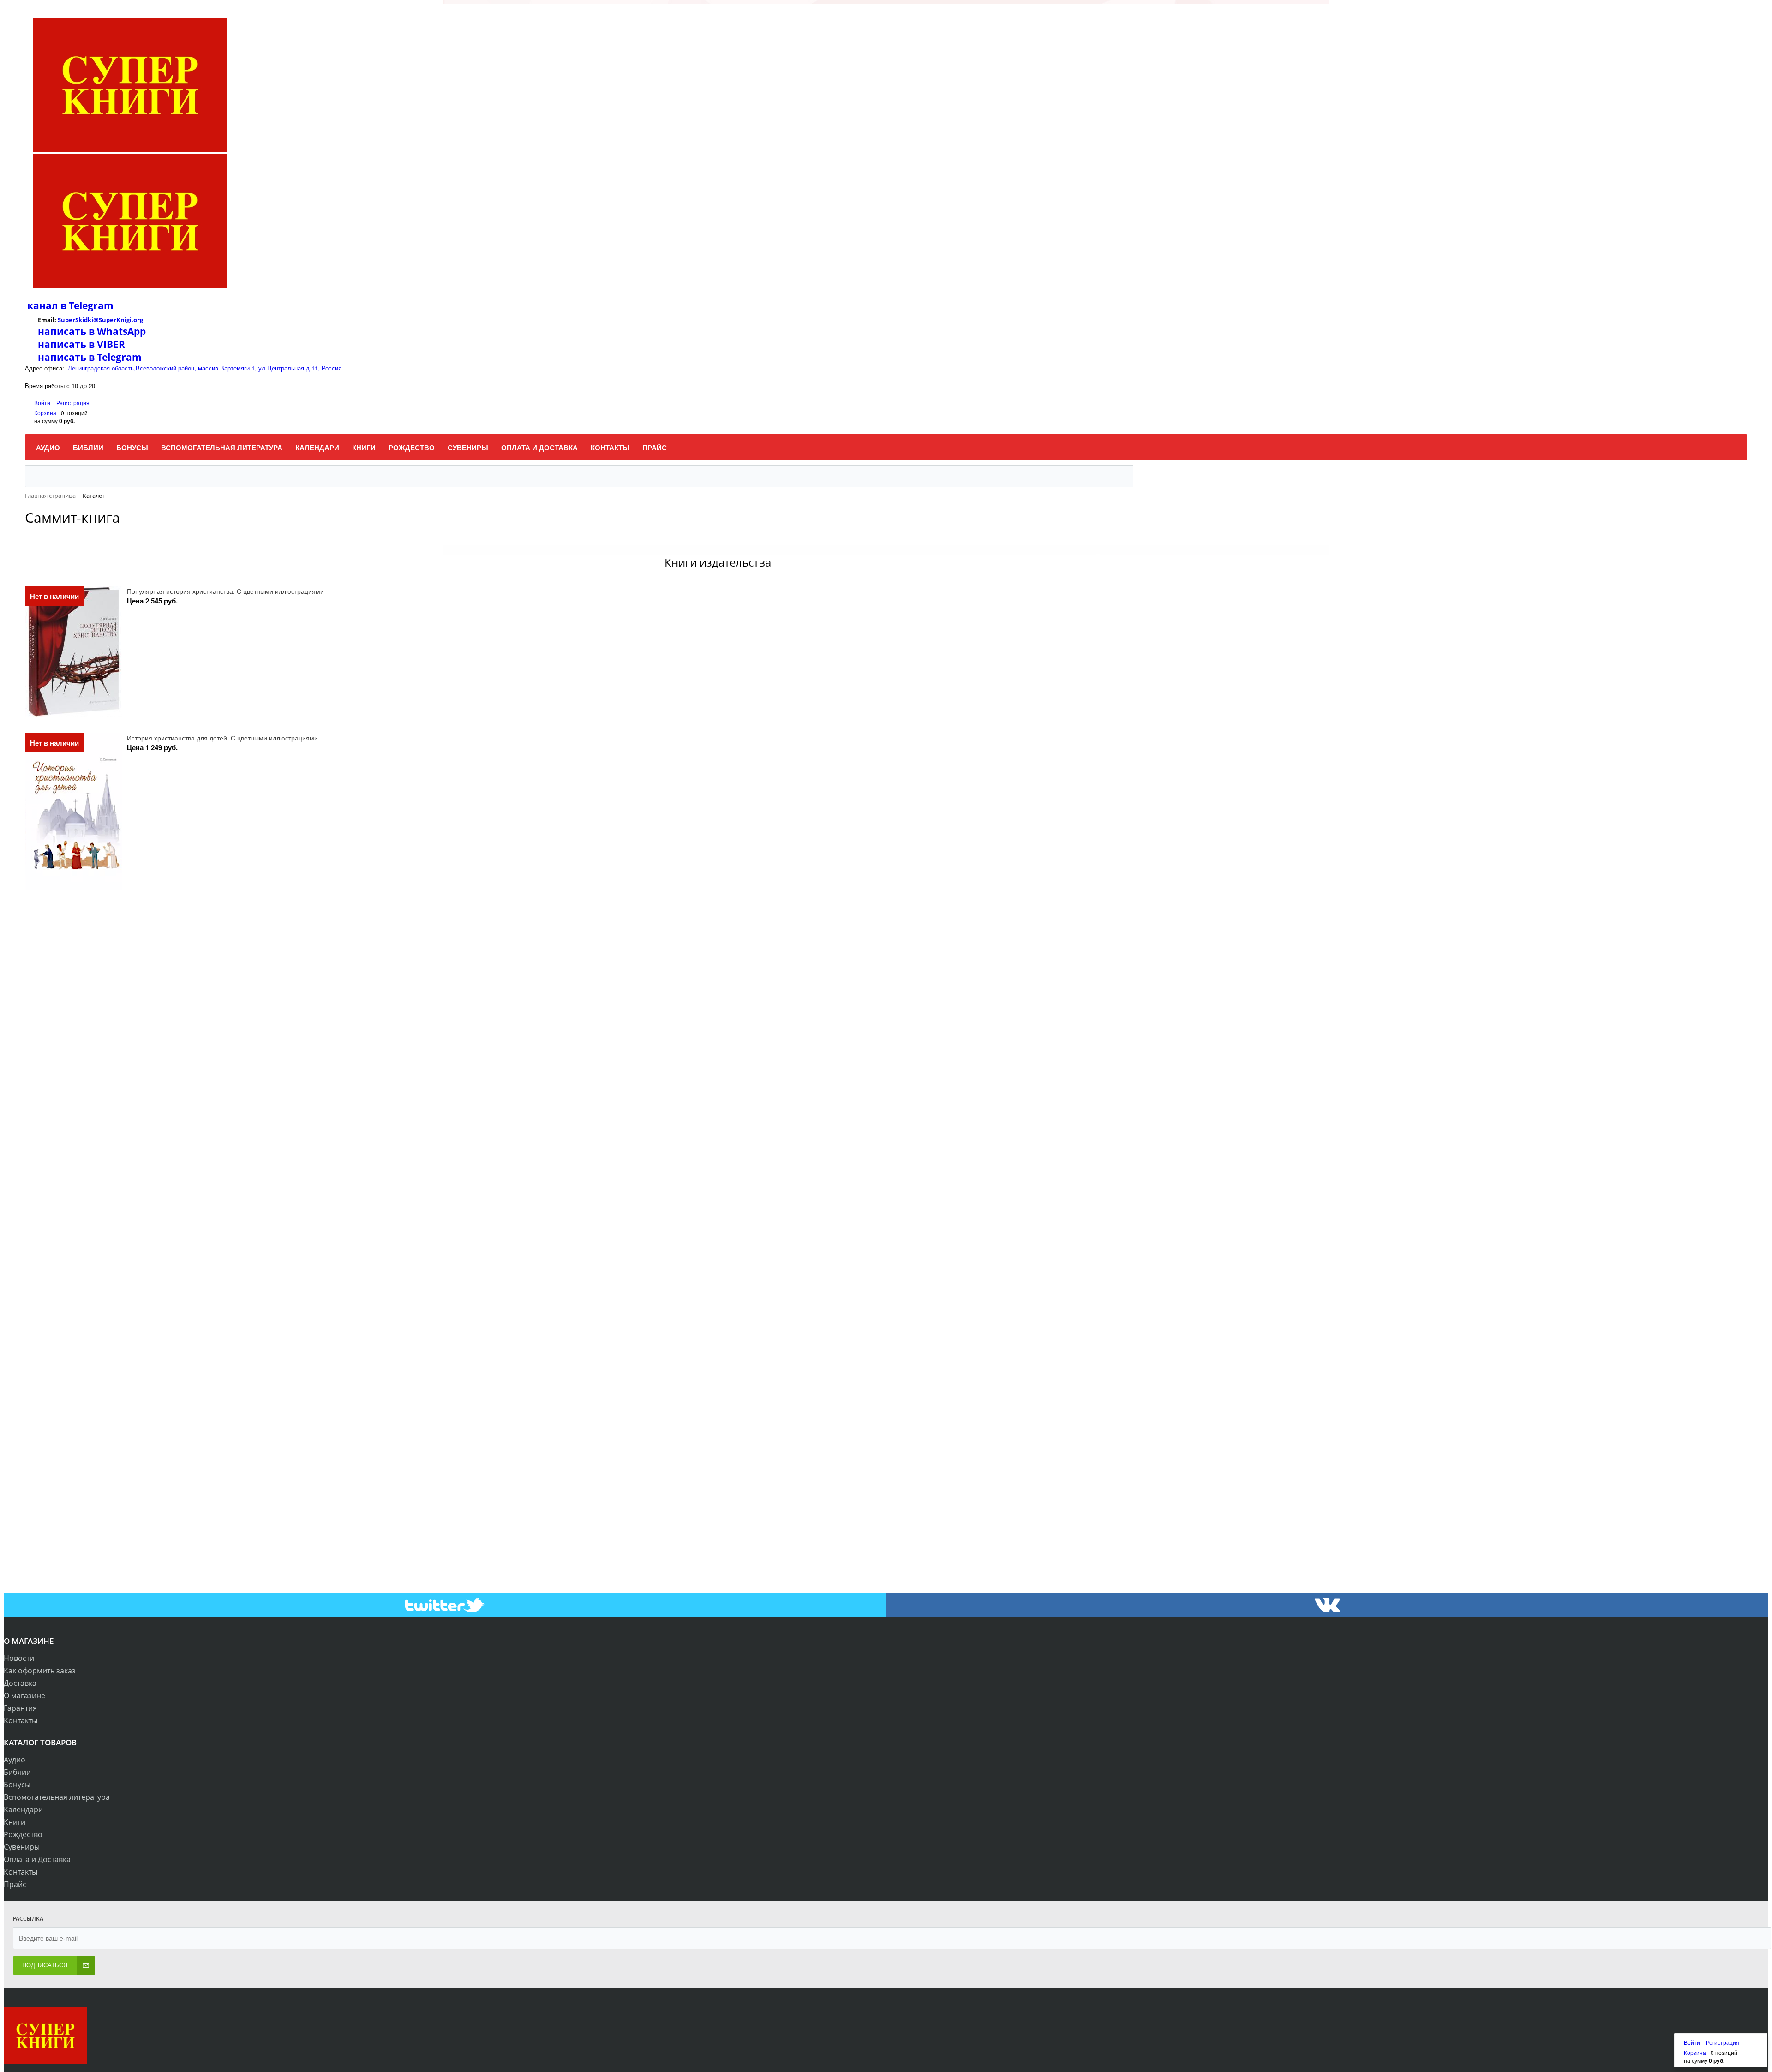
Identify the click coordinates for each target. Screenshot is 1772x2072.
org (138, 320)
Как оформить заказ (40, 1671)
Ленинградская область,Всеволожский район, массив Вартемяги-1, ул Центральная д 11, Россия (205, 368)
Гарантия (20, 1708)
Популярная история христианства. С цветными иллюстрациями (225, 591)
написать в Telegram (90, 357)
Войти (43, 403)
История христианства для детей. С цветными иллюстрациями (222, 738)
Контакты (21, 1720)
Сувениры (22, 1847)
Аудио (15, 1760)
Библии (17, 1772)
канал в (47, 305)
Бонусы (17, 1785)
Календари (23, 1809)
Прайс (15, 1884)
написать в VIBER (81, 344)
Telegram (90, 305)
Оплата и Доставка (37, 1859)
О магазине (24, 1696)
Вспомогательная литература (57, 1797)
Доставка (20, 1683)
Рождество (23, 1834)
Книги (15, 1822)
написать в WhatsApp (92, 331)
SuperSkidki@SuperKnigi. (96, 320)
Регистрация (73, 403)
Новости (19, 1658)
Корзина (45, 413)
